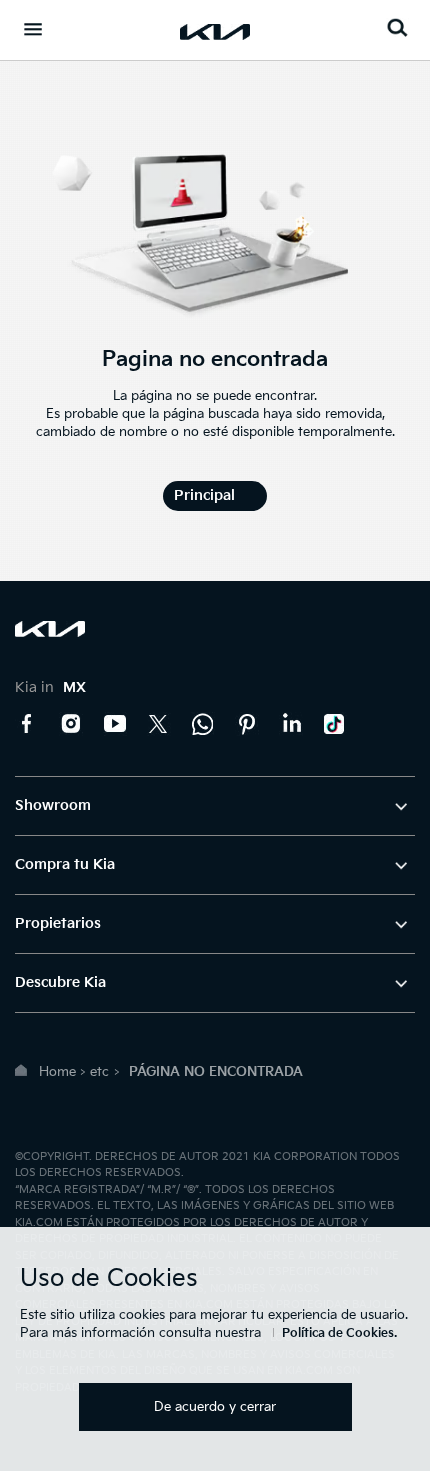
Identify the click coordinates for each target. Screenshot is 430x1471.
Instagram (71, 724)
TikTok (335, 724)
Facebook (27, 724)
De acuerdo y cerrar (215, 1407)
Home (57, 1072)
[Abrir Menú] (33, 29)
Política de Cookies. (339, 1333)
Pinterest (247, 724)
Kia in (50, 687)
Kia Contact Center (203, 724)
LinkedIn (291, 724)
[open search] (397, 27)
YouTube (115, 724)
